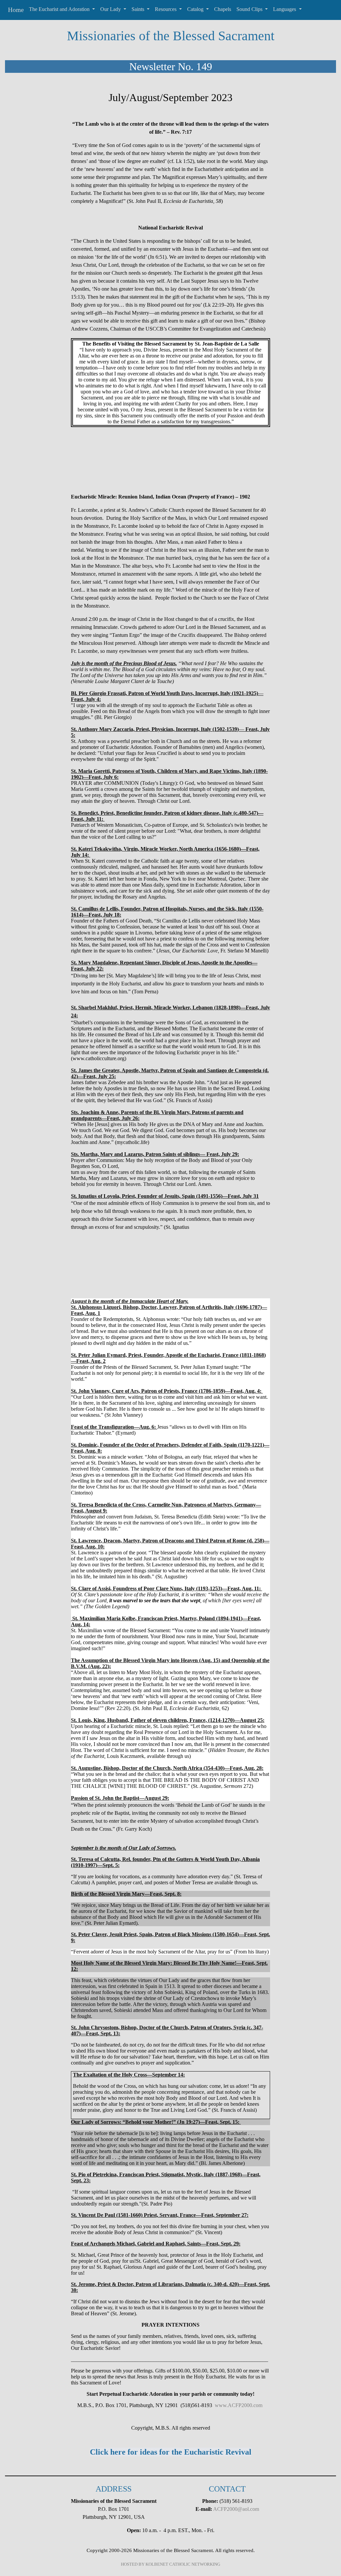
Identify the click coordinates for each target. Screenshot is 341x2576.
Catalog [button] (196, 9)
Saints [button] (139, 9)
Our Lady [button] (111, 9)
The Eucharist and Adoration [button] (60, 9)
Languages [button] (285, 9)
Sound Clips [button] (250, 9)
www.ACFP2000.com (239, 2405)
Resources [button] (166, 9)
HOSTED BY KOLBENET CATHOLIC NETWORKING (170, 2564)
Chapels (223, 9)
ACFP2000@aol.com (236, 2509)
